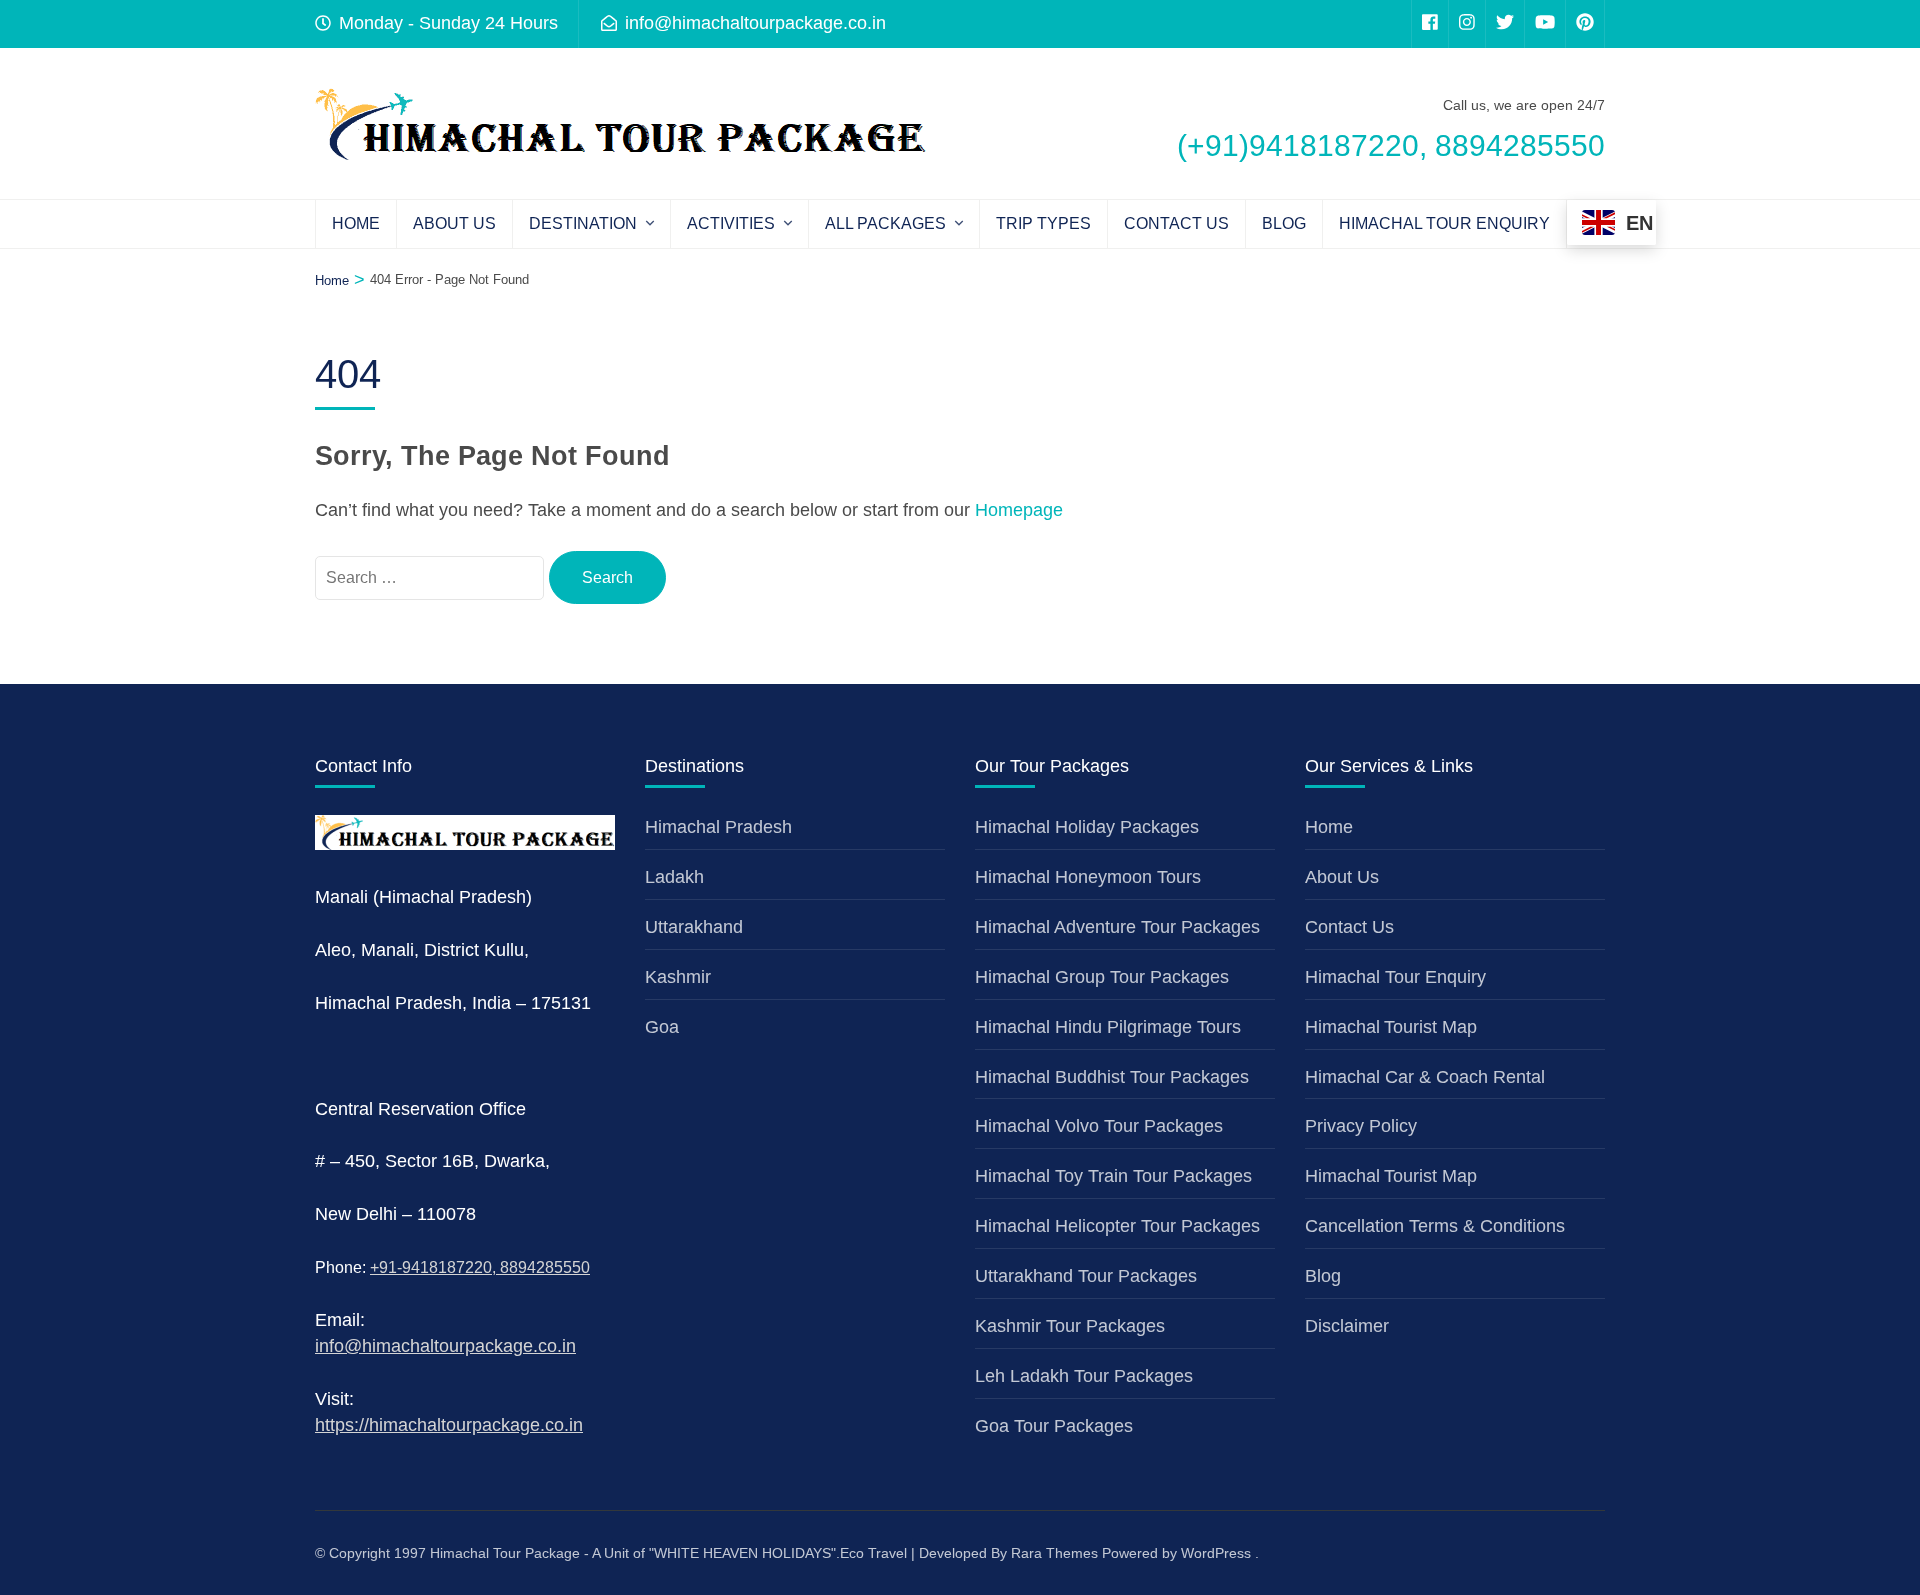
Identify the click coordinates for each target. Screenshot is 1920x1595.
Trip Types (1043, 223)
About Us (454, 223)
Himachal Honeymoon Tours (1088, 877)
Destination (583, 223)
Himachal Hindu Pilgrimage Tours (1108, 1027)
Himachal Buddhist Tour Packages (1112, 1077)
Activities (731, 223)
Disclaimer (1347, 1326)
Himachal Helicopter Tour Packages (1117, 1226)
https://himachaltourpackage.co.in (449, 1425)
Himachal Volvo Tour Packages (1099, 1126)
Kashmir (678, 977)
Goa (662, 1027)
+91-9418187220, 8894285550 (480, 1267)
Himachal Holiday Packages (1087, 827)
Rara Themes (1054, 1553)
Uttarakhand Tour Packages (1086, 1276)
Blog (1284, 223)
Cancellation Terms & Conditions (1435, 1226)
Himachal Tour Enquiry (1444, 223)
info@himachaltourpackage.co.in (445, 1346)
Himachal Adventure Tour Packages (1117, 927)
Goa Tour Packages (1054, 1426)
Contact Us (1176, 223)
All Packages (885, 223)
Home (356, 223)
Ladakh (674, 877)
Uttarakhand (694, 927)
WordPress (1216, 1553)
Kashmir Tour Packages (1070, 1326)
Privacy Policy (1361, 1126)
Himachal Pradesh (718, 827)
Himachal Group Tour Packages (1102, 977)
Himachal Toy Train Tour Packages (1113, 1176)
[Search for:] (432, 577)
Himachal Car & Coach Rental (1425, 1077)
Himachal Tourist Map (1391, 1027)
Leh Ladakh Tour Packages (1084, 1376)
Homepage (1019, 510)
